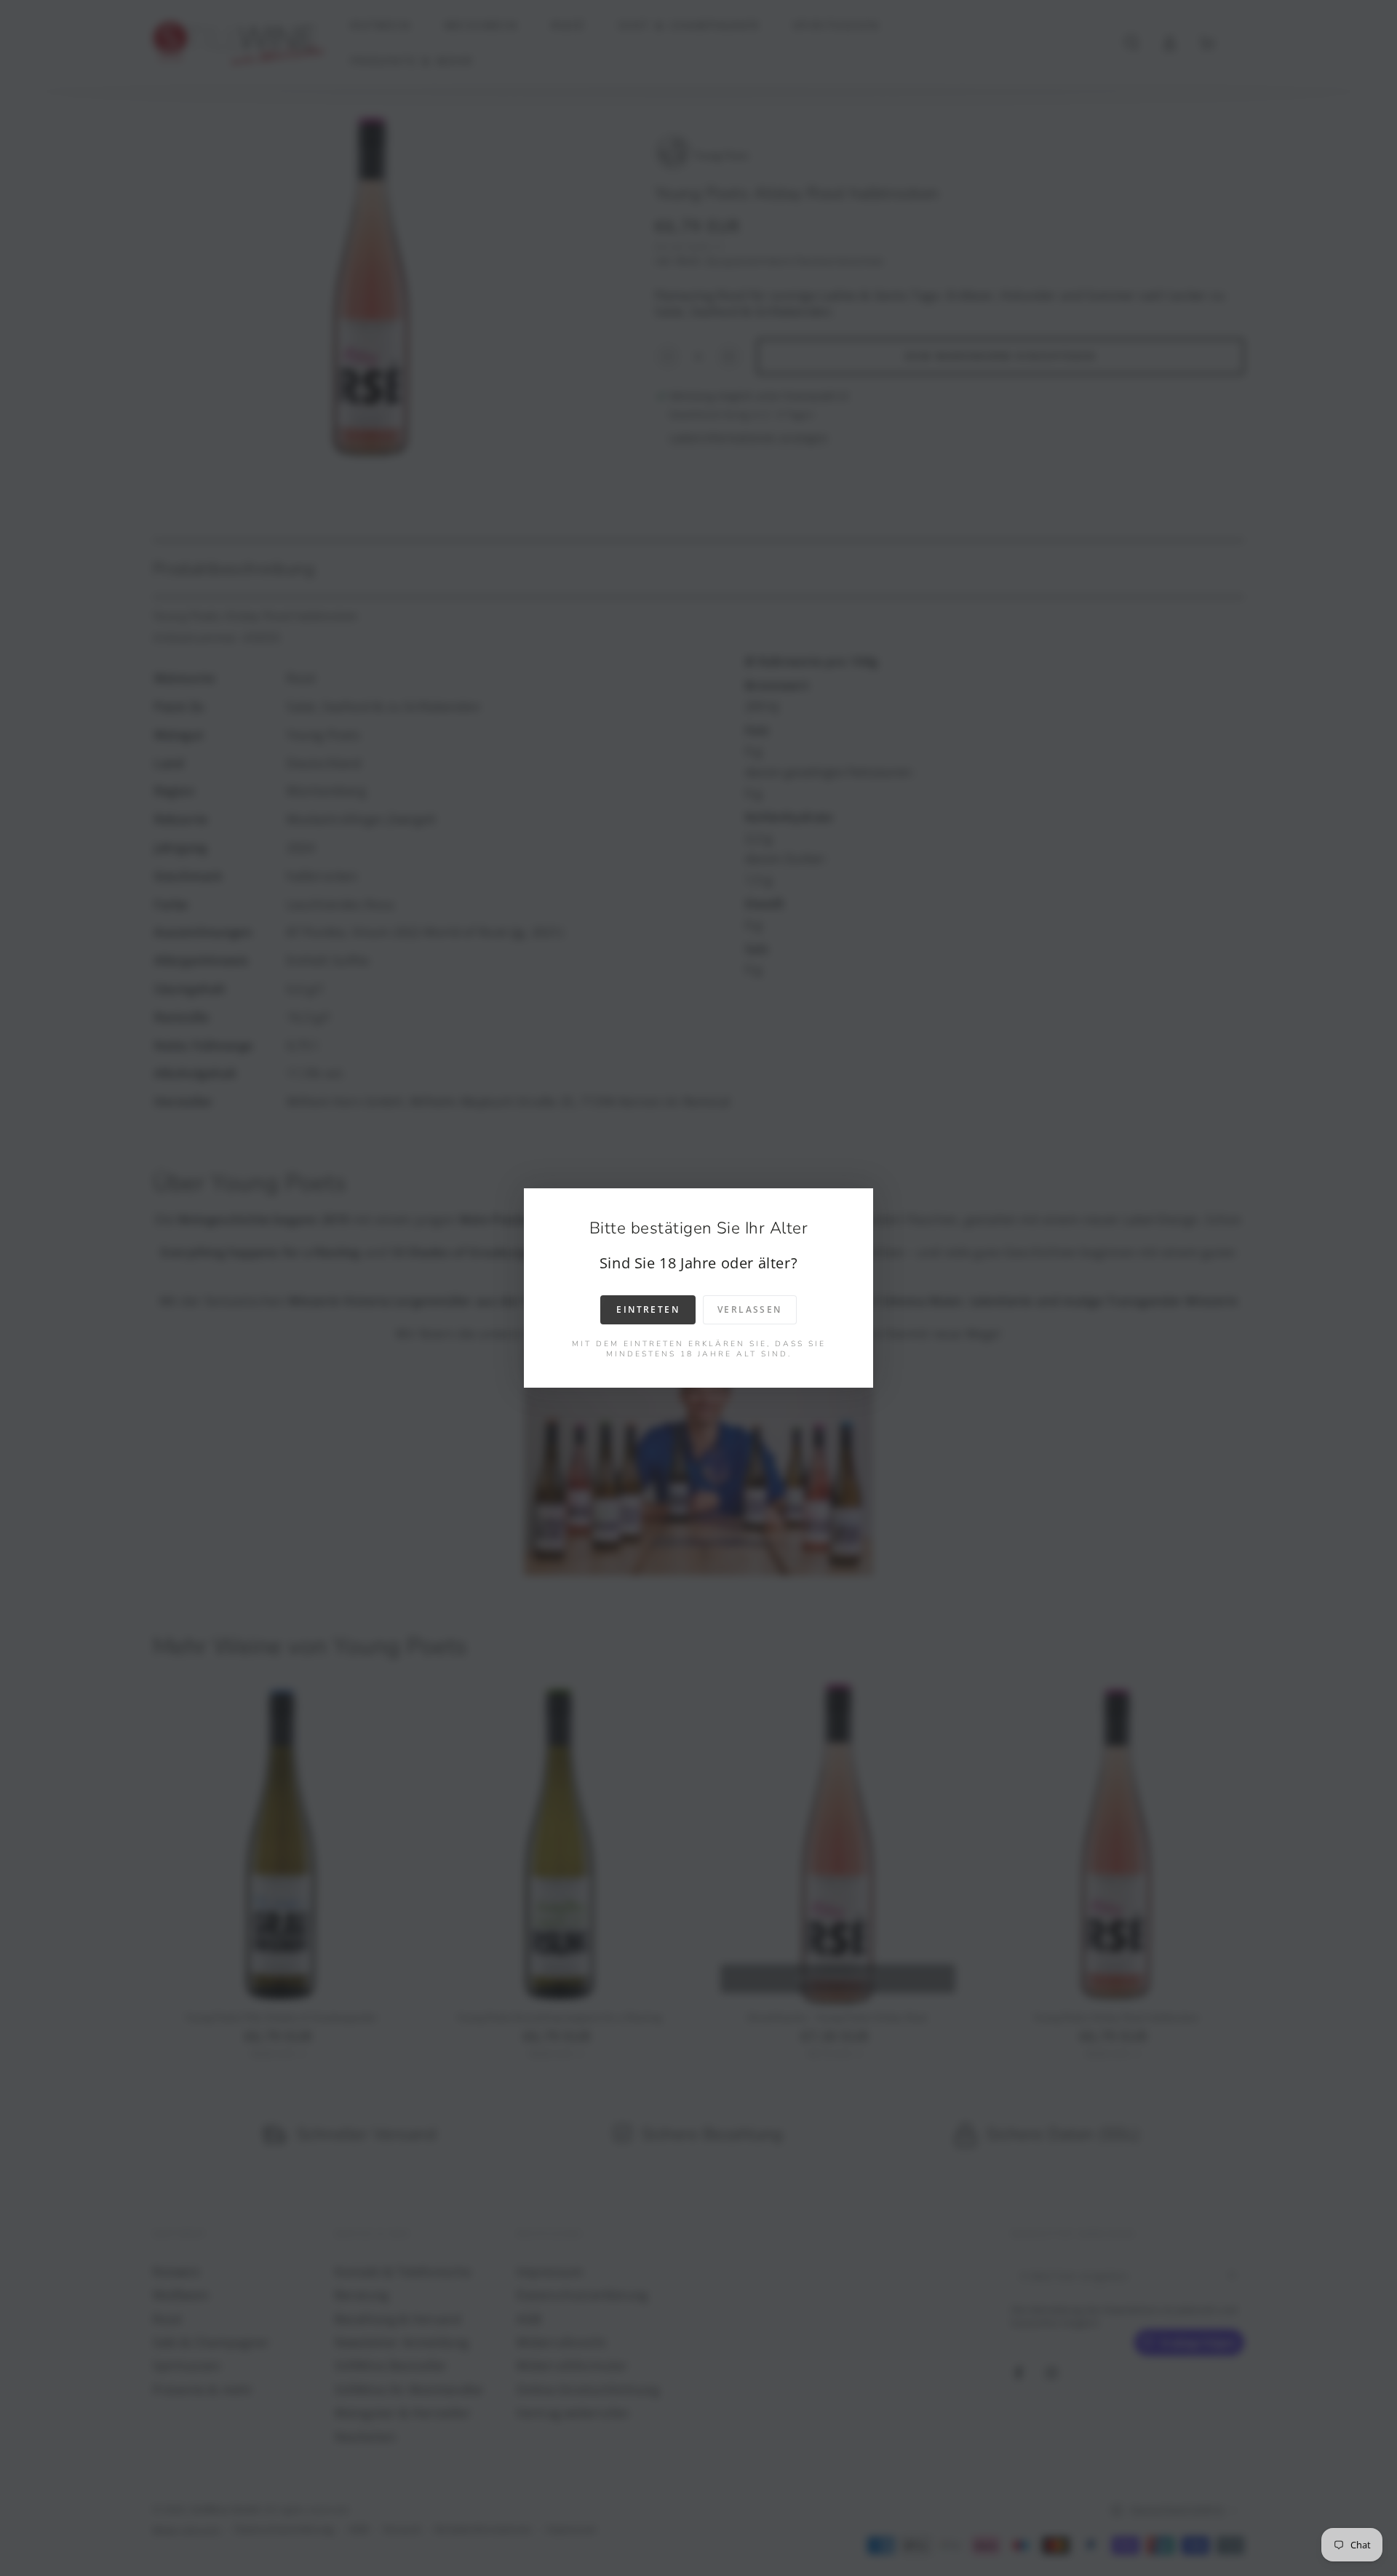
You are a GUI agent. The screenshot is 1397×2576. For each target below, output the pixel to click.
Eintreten (648, 1309)
